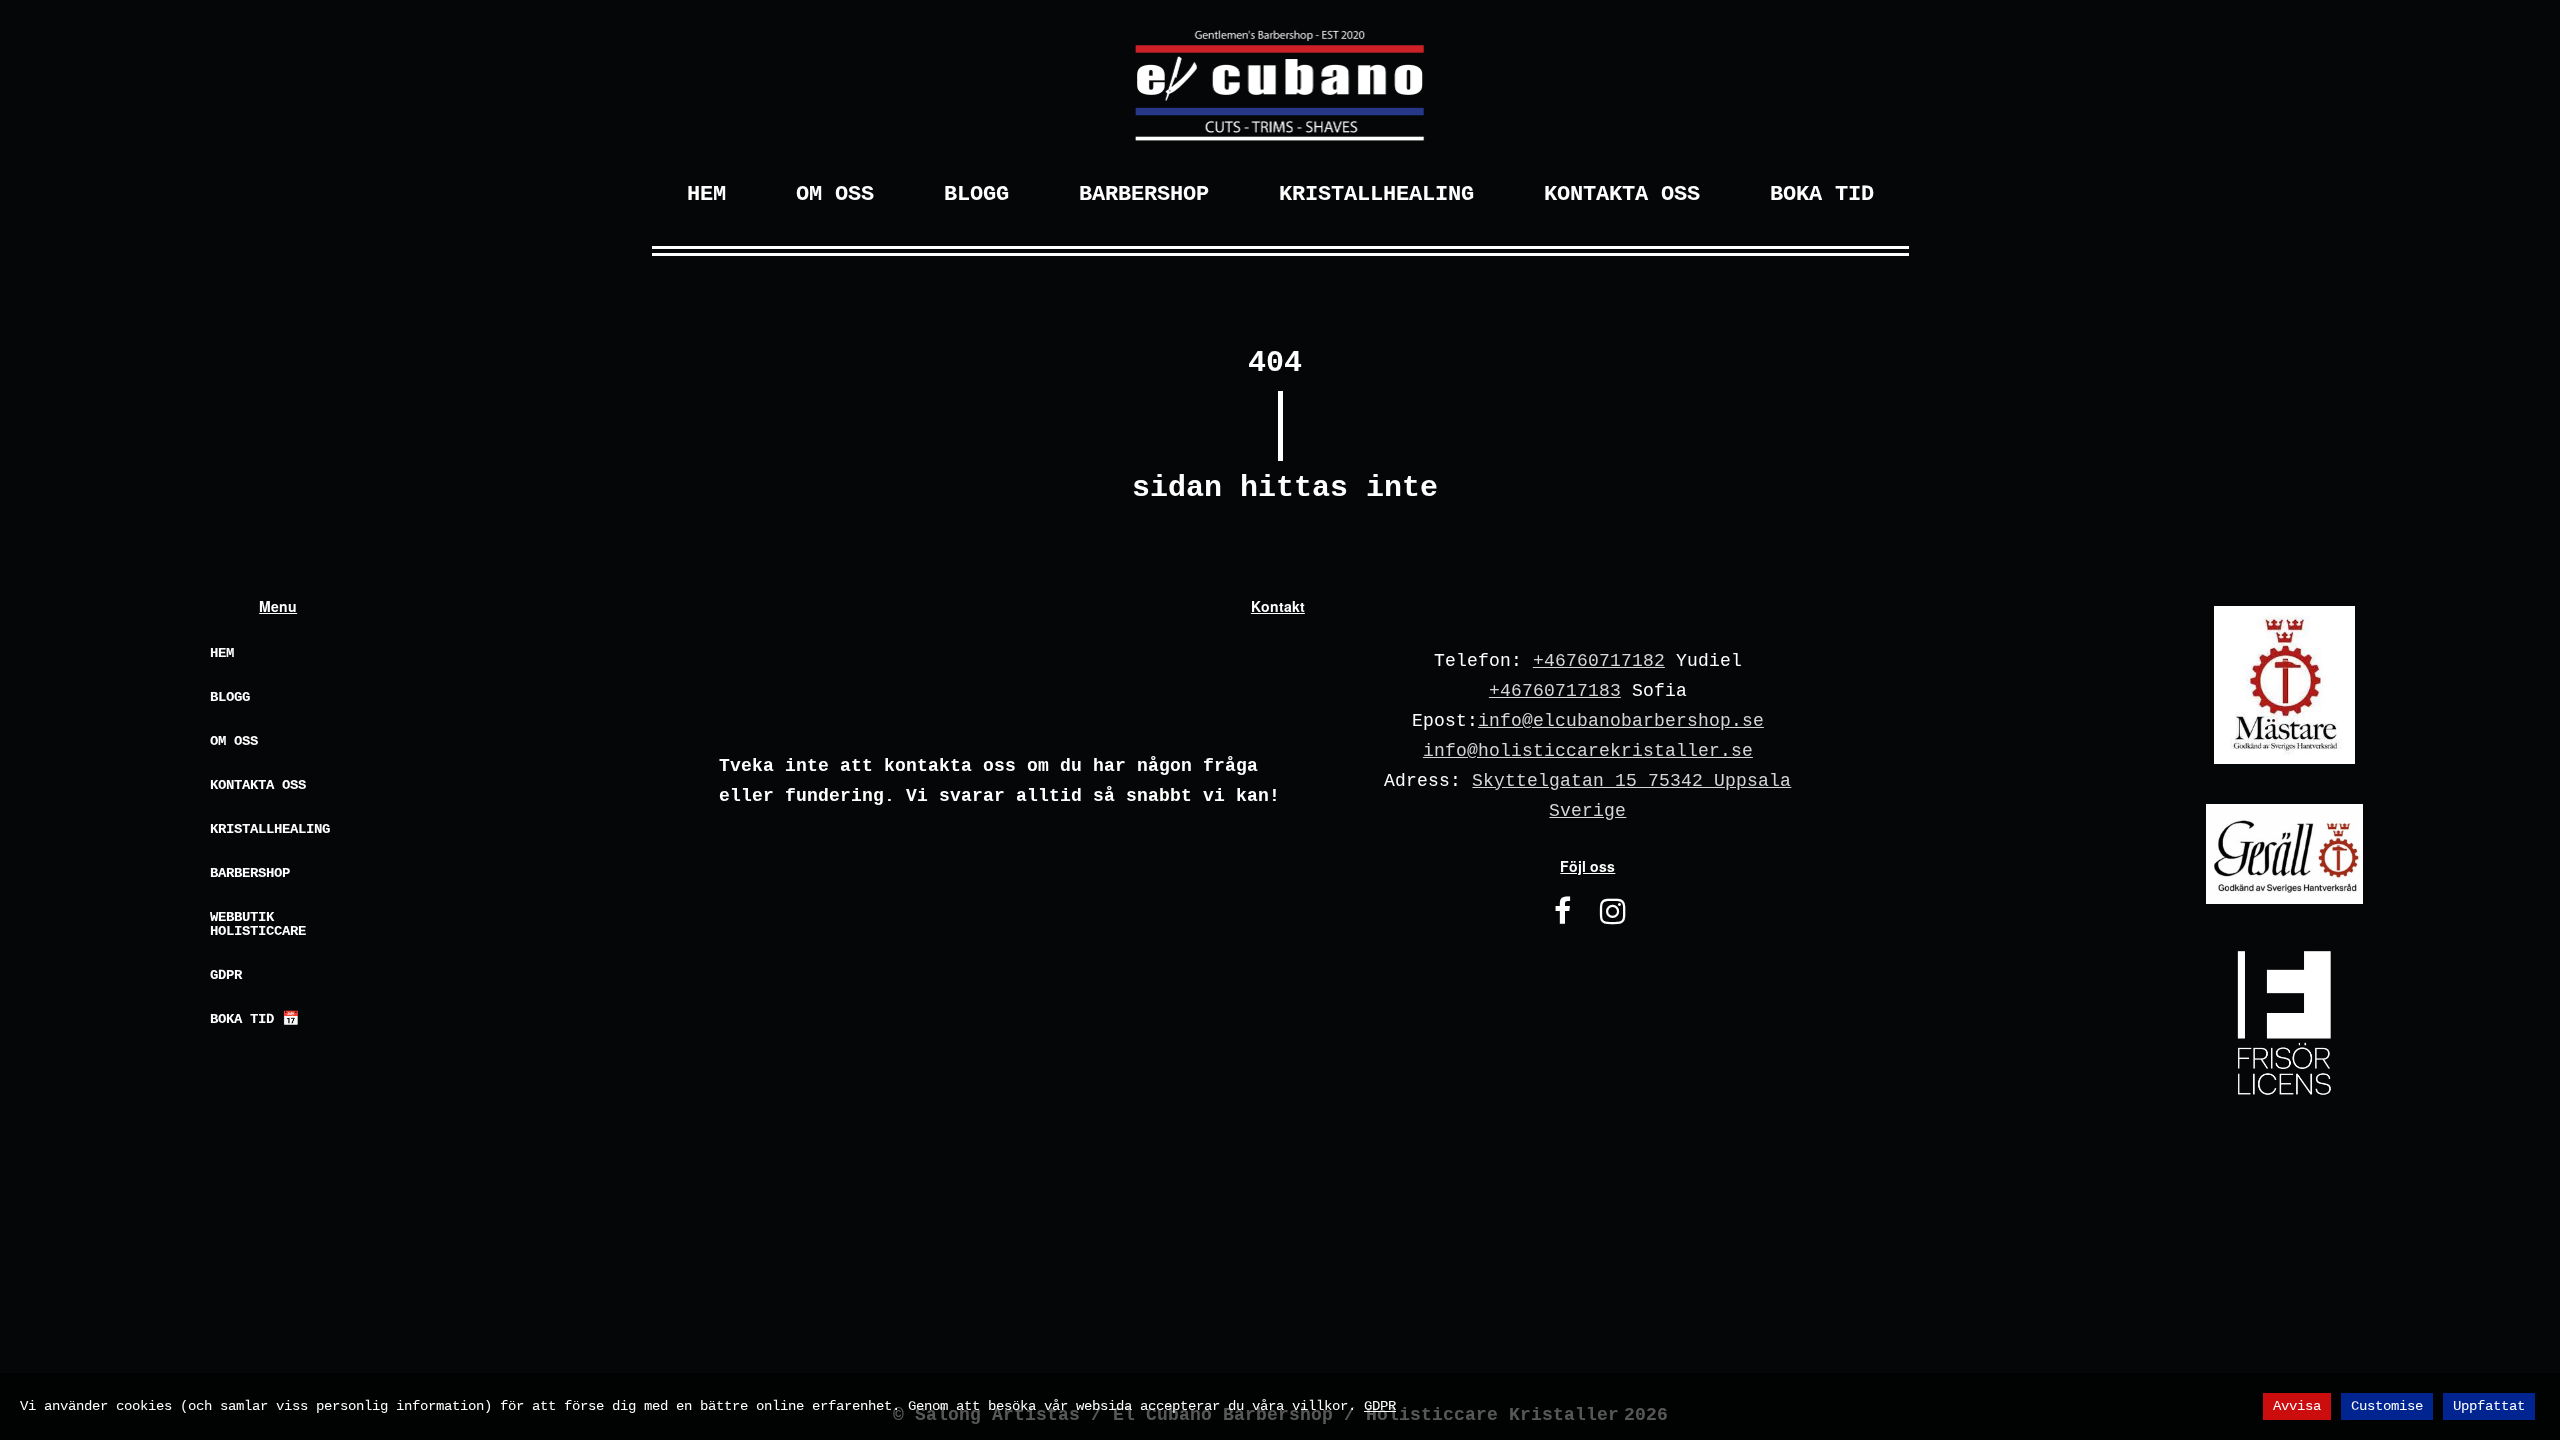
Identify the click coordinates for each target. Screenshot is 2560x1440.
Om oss (234, 741)
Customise (2387, 1406)
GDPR (226, 975)
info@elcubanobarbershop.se (1621, 721)
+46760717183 (1555, 691)
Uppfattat (2489, 1406)
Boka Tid (1822, 194)
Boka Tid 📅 (254, 1019)
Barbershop (1144, 194)
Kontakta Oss (1622, 194)
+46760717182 (1599, 661)
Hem (706, 194)
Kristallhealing (1376, 194)
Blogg (976, 194)
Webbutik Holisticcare (258, 924)
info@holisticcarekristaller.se (1588, 751)
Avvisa (2297, 1406)
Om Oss (835, 194)
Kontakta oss (258, 785)
